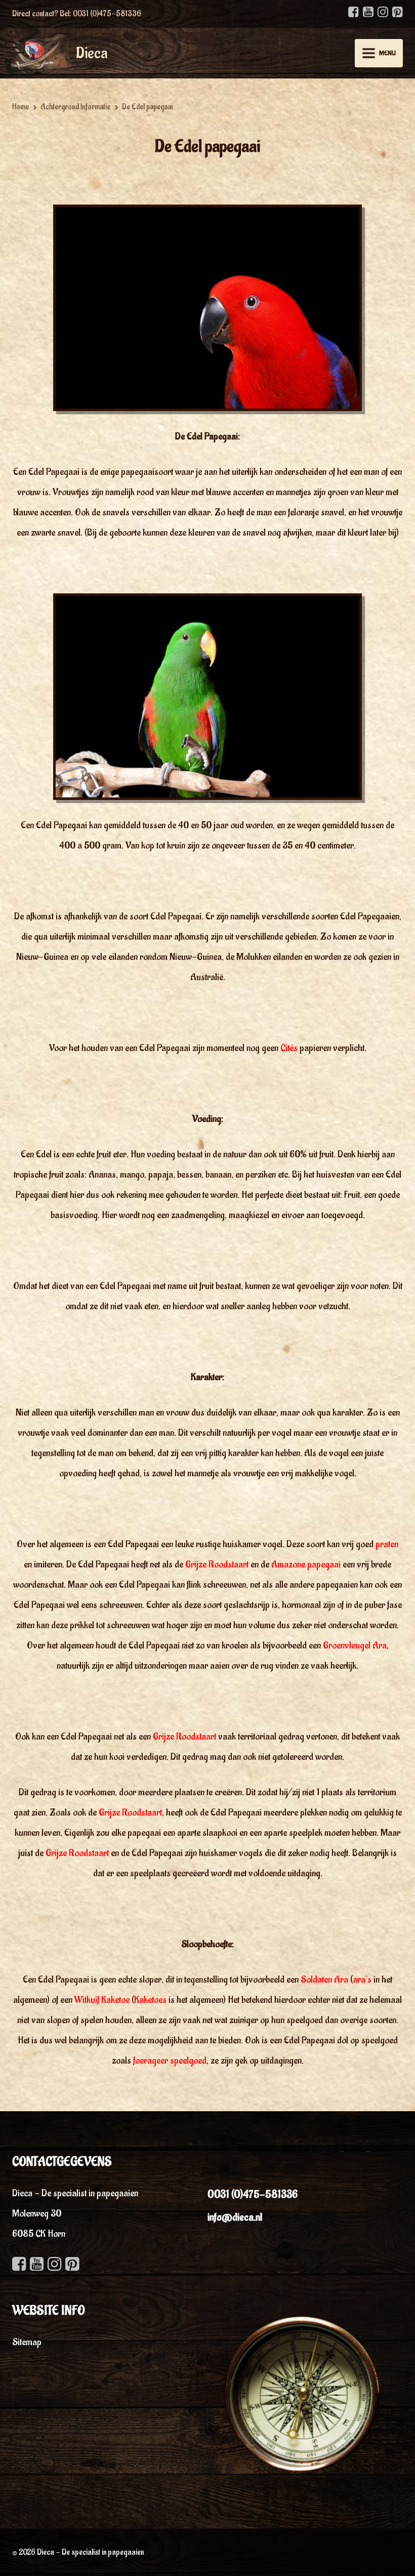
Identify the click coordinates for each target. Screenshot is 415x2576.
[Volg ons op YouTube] (368, 12)
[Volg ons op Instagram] (383, 12)
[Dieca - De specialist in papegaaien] (37, 52)
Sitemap (27, 2342)
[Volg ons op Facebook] (354, 12)
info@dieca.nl (235, 2217)
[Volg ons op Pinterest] (398, 12)
